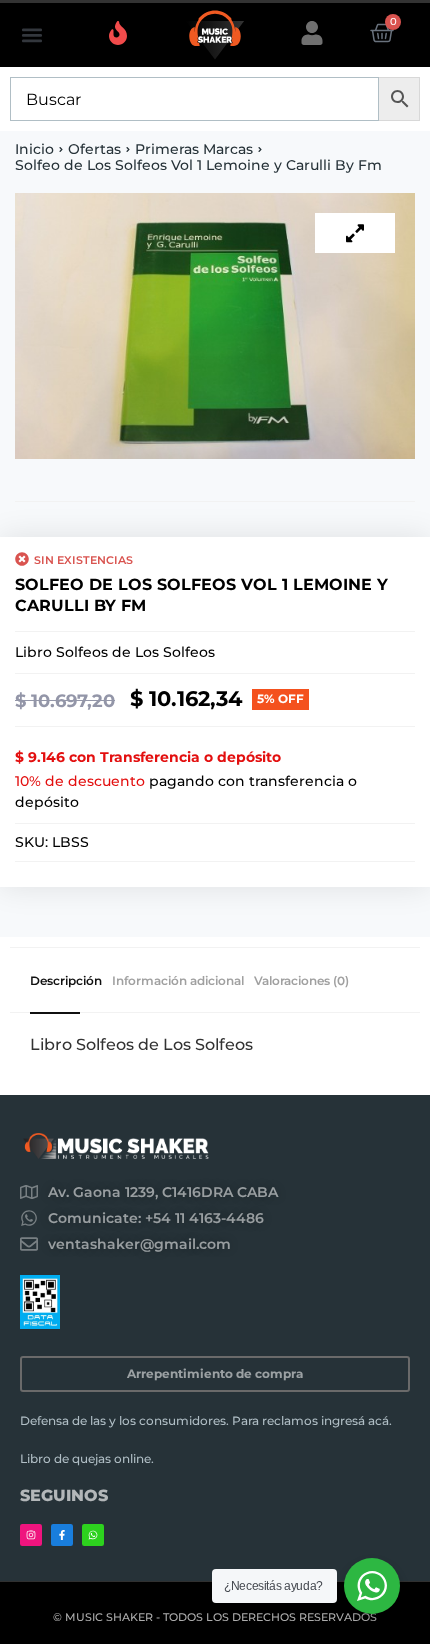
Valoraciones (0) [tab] (301, 981)
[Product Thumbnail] (355, 233)
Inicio (34, 149)
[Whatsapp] (93, 1535)
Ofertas (94, 149)
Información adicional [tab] (178, 981)
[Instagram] (31, 1535)
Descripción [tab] (66, 981)
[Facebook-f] (62, 1535)
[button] (31, 35)
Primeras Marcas (194, 149)
